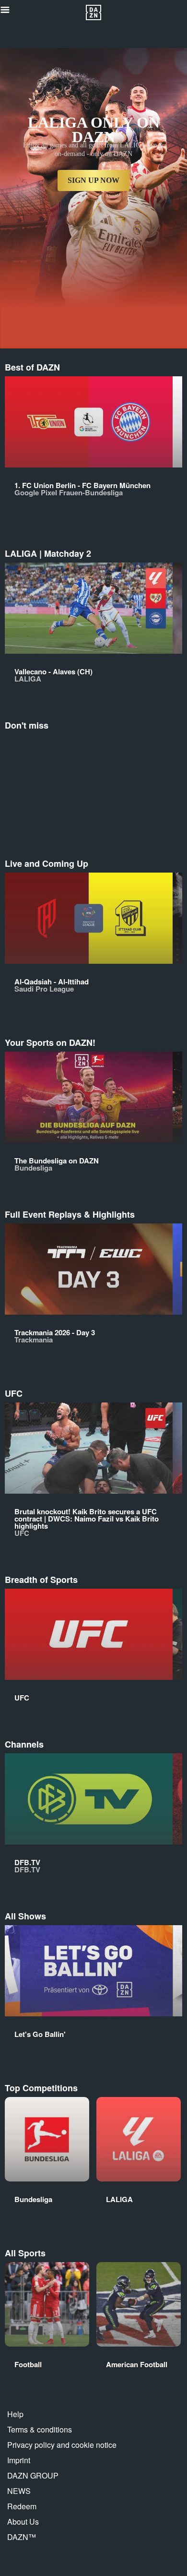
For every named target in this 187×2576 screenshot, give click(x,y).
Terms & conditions (40, 2429)
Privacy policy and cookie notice (62, 2445)
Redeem (22, 2506)
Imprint (19, 2460)
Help (15, 2414)
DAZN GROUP (33, 2475)
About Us (23, 2522)
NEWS (19, 2491)
